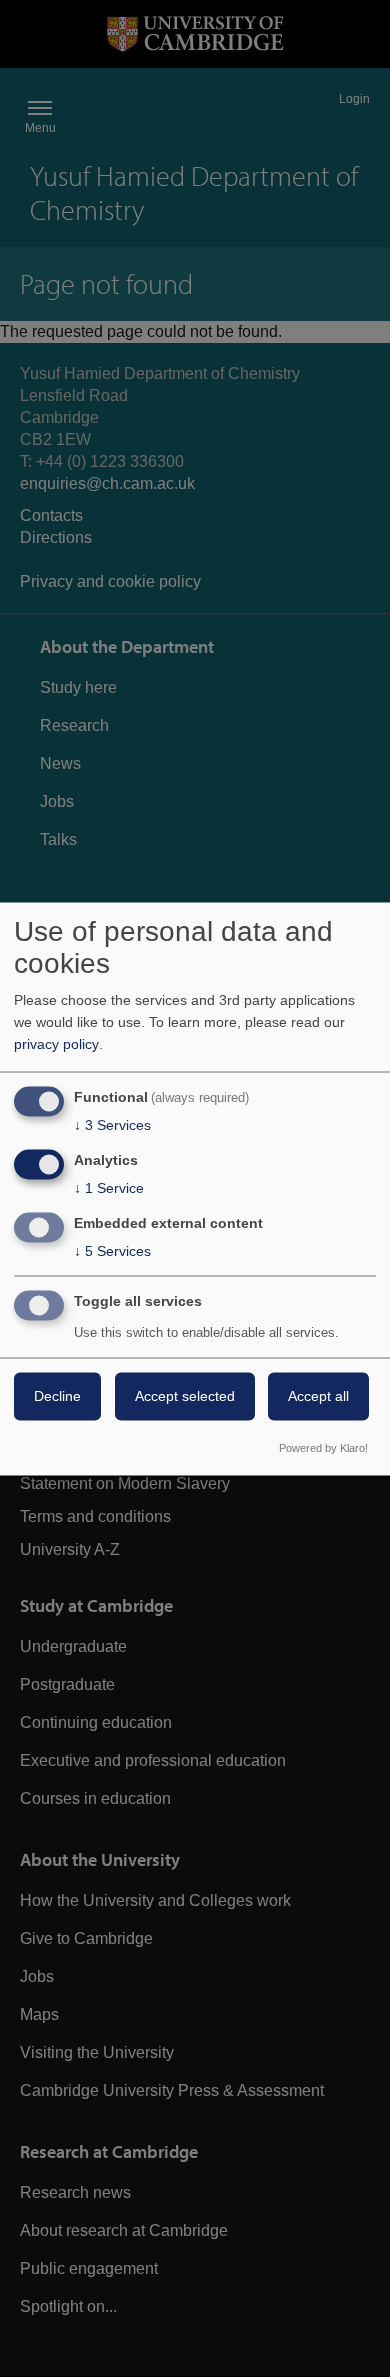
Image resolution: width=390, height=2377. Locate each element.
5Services (112, 1251)
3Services (112, 1126)
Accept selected (185, 1396)
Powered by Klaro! (323, 1448)
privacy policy (56, 1045)
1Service (109, 1189)
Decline (57, 1396)
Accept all (318, 1396)
